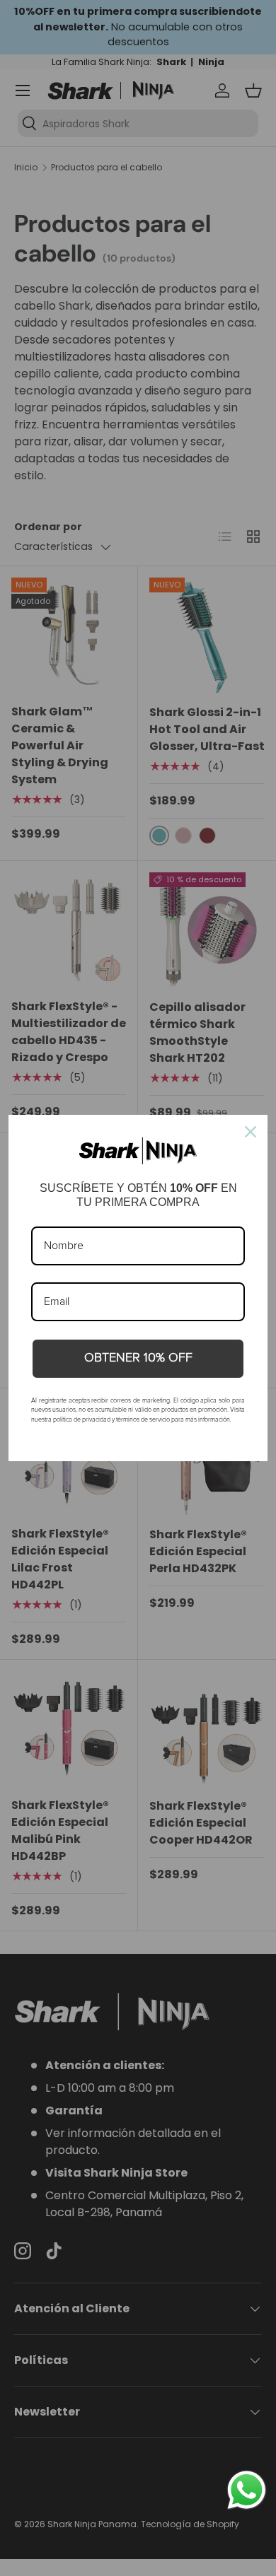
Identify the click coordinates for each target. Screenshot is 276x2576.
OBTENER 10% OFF (138, 1358)
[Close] (251, 1132)
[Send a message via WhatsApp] (247, 2490)
